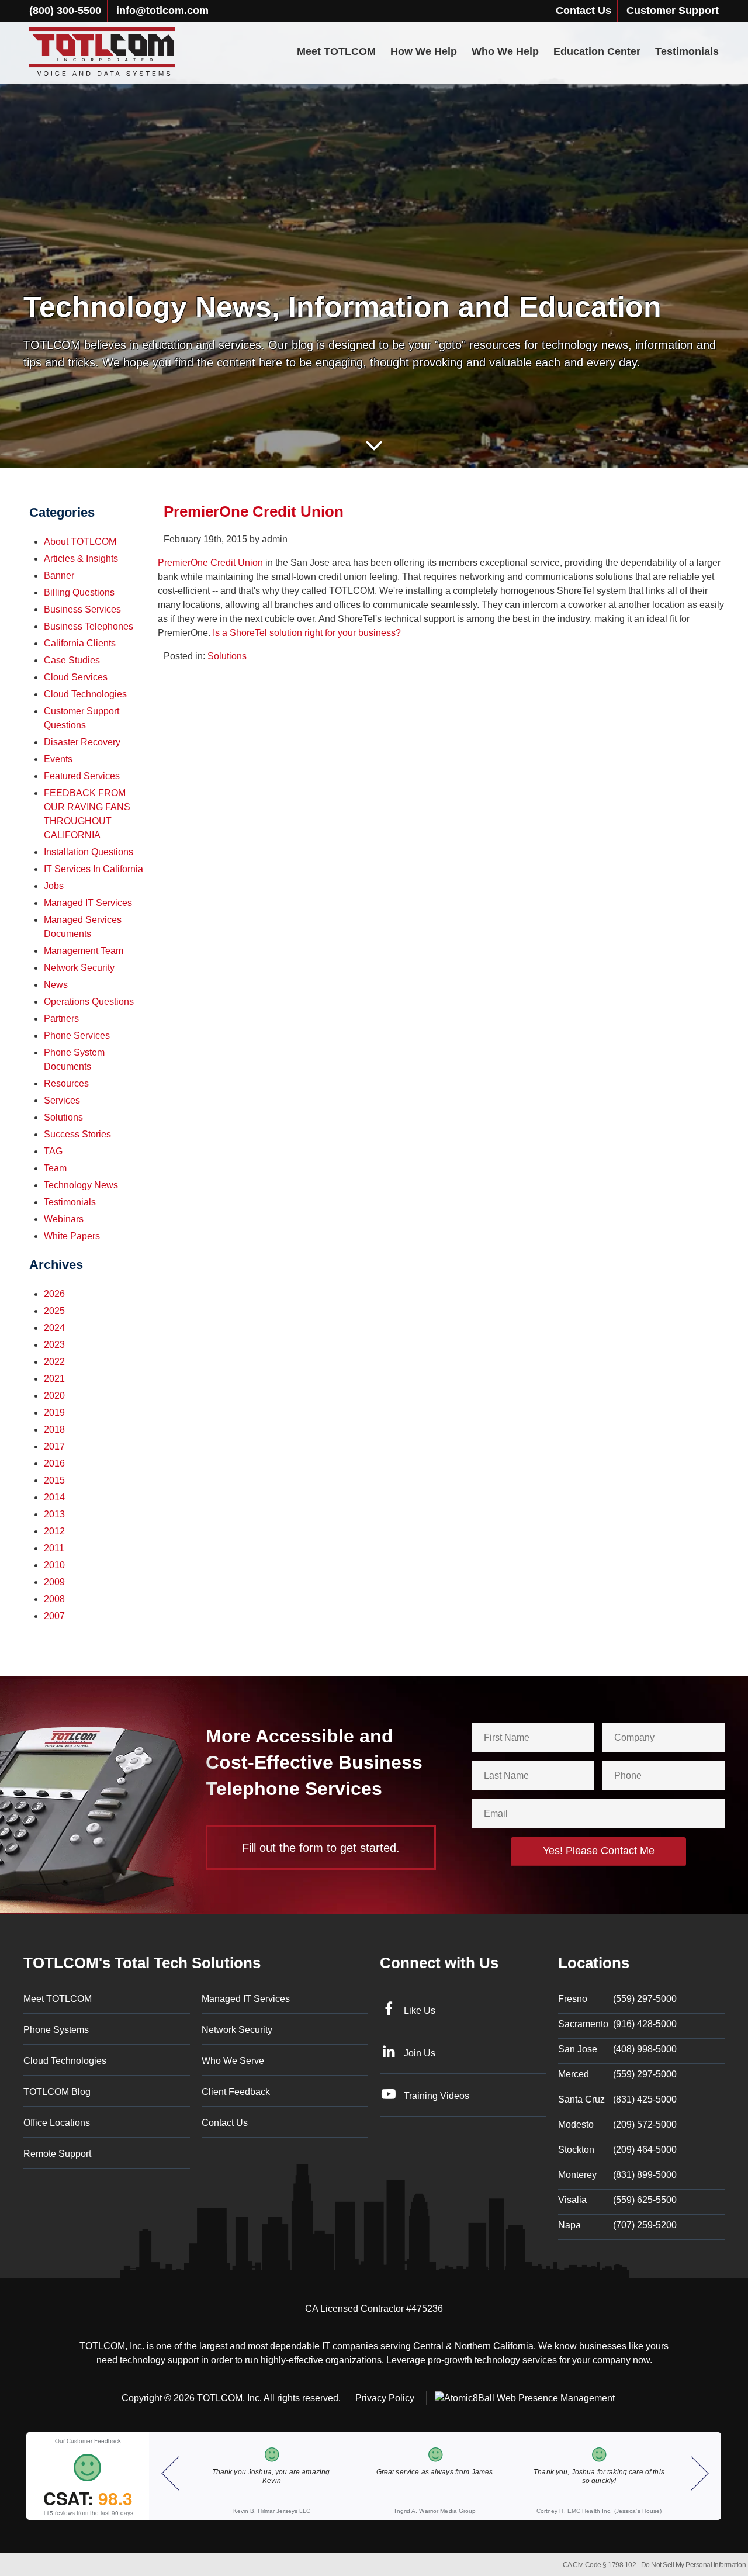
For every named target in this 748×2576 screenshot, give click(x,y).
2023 (54, 1345)
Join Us (420, 2053)
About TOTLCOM (80, 542)
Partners (61, 1019)
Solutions (227, 656)
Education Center (597, 51)
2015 (54, 1480)
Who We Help (505, 51)
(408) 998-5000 (617, 2049)
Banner (59, 575)
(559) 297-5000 (617, 1999)
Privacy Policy (385, 2398)
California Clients (80, 643)
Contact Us (583, 11)
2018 (54, 1429)
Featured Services (82, 776)
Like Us (420, 2010)
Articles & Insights (81, 559)
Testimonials (687, 51)
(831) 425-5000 (617, 2099)
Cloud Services (76, 677)
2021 (54, 1379)
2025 (54, 1311)
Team (55, 1168)
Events (58, 759)
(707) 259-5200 (617, 2225)
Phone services (77, 1035)
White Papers (72, 1236)
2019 (54, 1413)
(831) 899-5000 (617, 2175)
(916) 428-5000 (617, 2024)
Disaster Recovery (82, 742)
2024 (54, 1328)
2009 (54, 1582)
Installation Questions (89, 852)
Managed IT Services (88, 903)
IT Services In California (93, 869)
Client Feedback (236, 2092)
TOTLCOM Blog (57, 2092)
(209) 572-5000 (617, 2124)
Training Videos (437, 2096)
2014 (54, 1497)
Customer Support (673, 11)
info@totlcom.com (162, 11)
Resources (66, 1083)
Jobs (54, 886)
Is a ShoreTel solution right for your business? (308, 633)
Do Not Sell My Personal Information (694, 2565)
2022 (54, 1362)
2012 (54, 1531)
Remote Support (57, 2154)
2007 (54, 1616)
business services (82, 609)
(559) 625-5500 (617, 2200)
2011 (54, 1548)
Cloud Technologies (85, 694)
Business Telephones (89, 626)
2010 (54, 1565)
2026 (54, 1294)
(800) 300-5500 (65, 11)
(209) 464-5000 (617, 2150)
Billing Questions (79, 592)
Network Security (79, 968)
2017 (54, 1446)
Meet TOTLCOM (336, 51)
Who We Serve (233, 2061)
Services (62, 1100)
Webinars (64, 1219)
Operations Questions (89, 1002)
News (56, 985)
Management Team (84, 951)
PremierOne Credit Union (210, 563)
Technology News (81, 1185)
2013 (54, 1514)
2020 (54, 1396)
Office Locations (57, 2123)
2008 (54, 1599)
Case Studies (72, 660)
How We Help (424, 51)
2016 (54, 1463)
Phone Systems (56, 2030)
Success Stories (77, 1134)
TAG (53, 1151)
